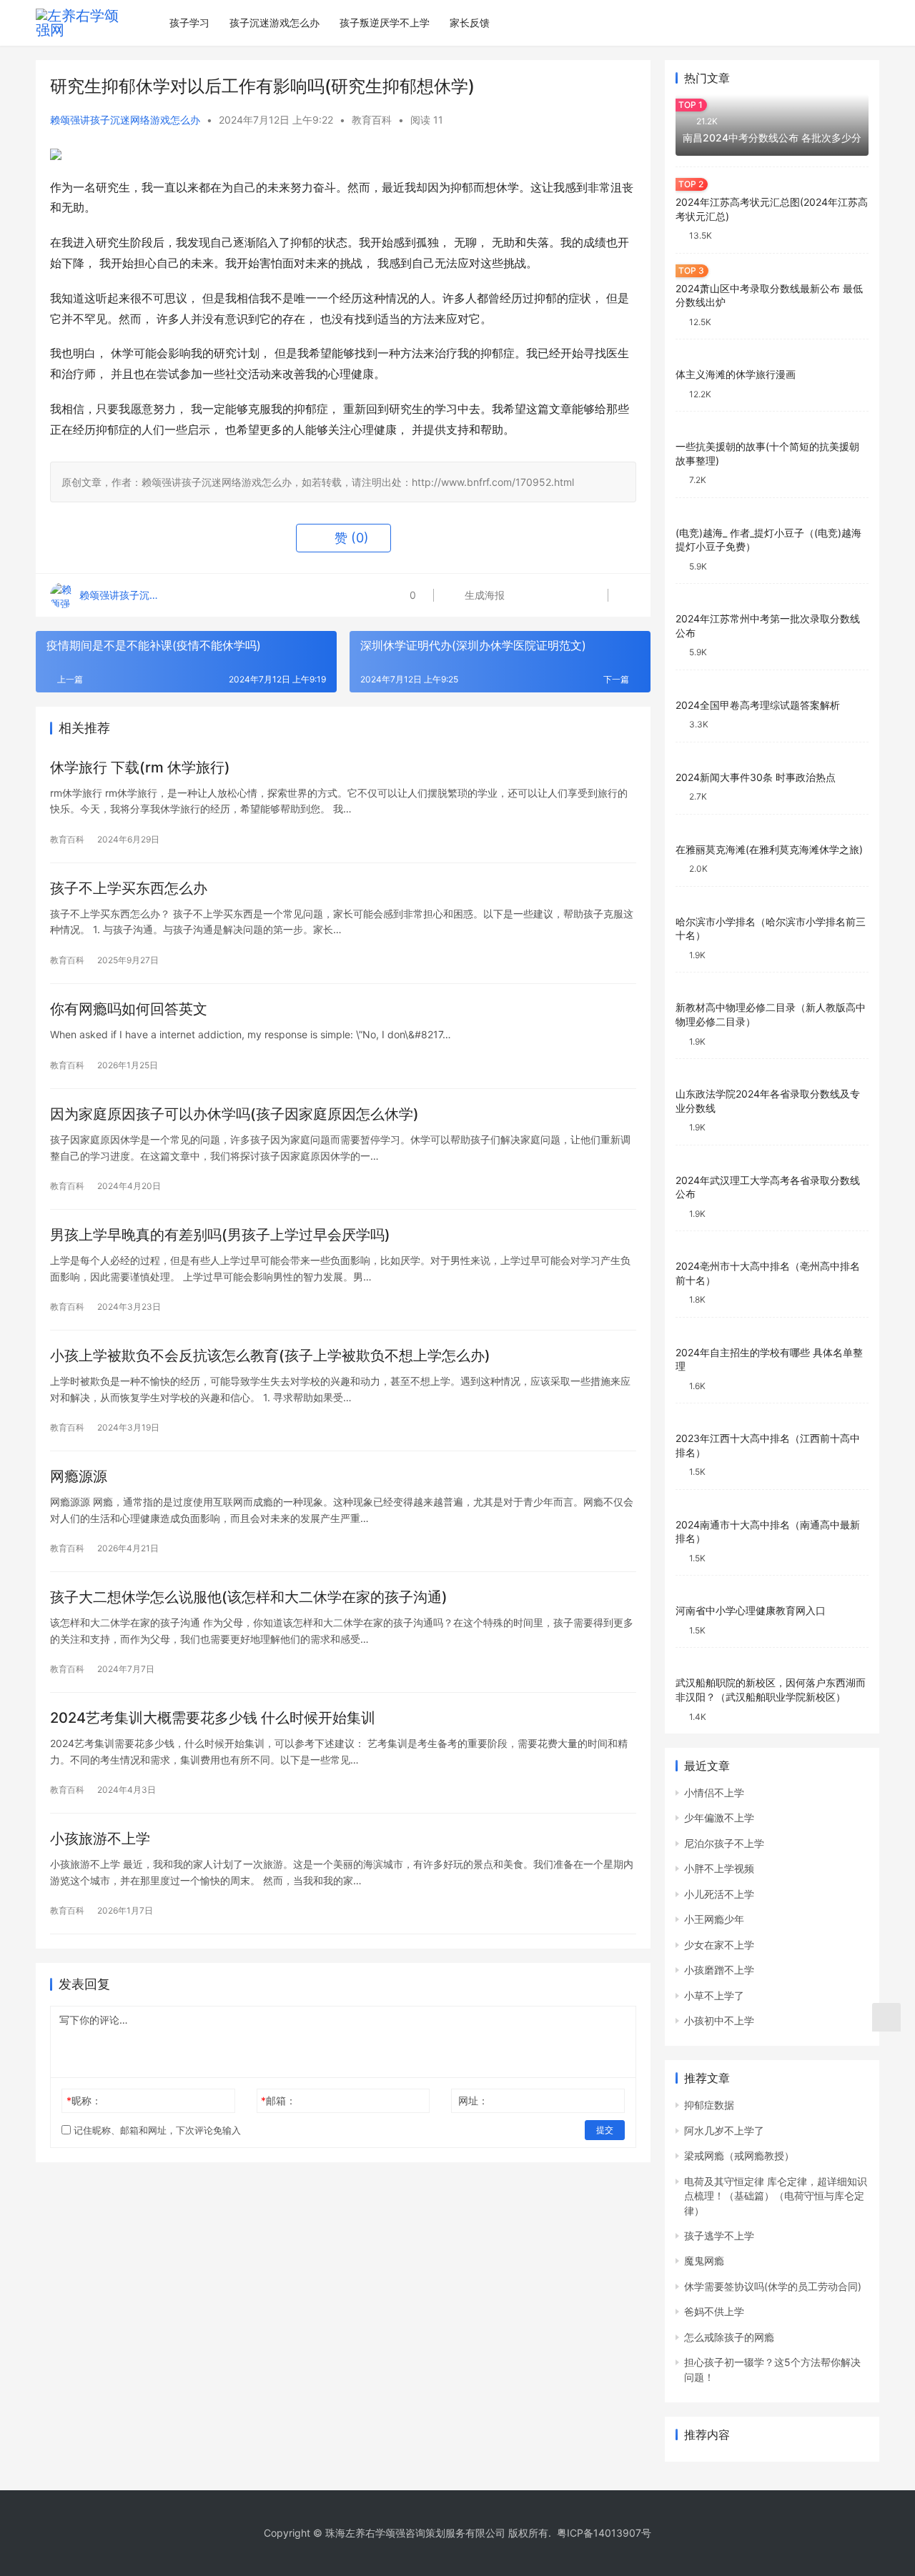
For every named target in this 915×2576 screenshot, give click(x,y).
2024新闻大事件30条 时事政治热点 (756, 777)
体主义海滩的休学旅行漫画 (736, 374)
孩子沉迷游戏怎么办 (274, 23)
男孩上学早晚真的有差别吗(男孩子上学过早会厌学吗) (220, 1235)
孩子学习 (189, 23)
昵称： (84, 2100)
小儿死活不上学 (719, 1894)
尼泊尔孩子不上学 (724, 1843)
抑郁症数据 (709, 2105)
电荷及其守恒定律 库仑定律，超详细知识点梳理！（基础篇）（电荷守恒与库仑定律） (776, 2196)
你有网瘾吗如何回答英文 (129, 1009)
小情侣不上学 (714, 1792)
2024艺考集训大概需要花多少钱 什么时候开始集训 (213, 1718)
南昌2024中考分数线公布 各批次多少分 (772, 138)
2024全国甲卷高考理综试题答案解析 (758, 705)
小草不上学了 (714, 1995)
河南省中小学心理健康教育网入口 (751, 1610)
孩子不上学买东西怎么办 (129, 888)
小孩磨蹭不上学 (719, 1970)
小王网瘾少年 (714, 1919)
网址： (473, 2100)
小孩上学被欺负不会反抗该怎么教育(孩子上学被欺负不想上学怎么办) (270, 1356)
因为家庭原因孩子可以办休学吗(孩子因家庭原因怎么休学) (234, 1114)
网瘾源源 (79, 1476)
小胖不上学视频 (719, 1868)
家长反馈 (470, 23)
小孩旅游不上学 (100, 1839)
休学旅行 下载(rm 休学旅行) (140, 767)
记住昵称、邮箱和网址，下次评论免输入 (156, 2130)
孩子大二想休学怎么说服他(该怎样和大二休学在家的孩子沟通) (249, 1597)
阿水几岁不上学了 (724, 2130)
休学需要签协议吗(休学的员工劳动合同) (773, 2286)
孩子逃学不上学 (719, 2236)
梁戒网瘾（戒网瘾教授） (739, 2155)
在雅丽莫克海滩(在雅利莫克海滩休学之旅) (769, 849)
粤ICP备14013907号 (604, 2533)
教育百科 (372, 120)
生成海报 (483, 595)
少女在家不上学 (719, 1945)
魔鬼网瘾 (704, 2261)
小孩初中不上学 (719, 2020)
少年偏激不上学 (719, 1817)
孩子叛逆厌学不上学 (385, 23)
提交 (605, 2130)
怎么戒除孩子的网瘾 (729, 2337)
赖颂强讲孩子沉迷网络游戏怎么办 (125, 120)
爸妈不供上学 (714, 2311)
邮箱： (278, 2100)
